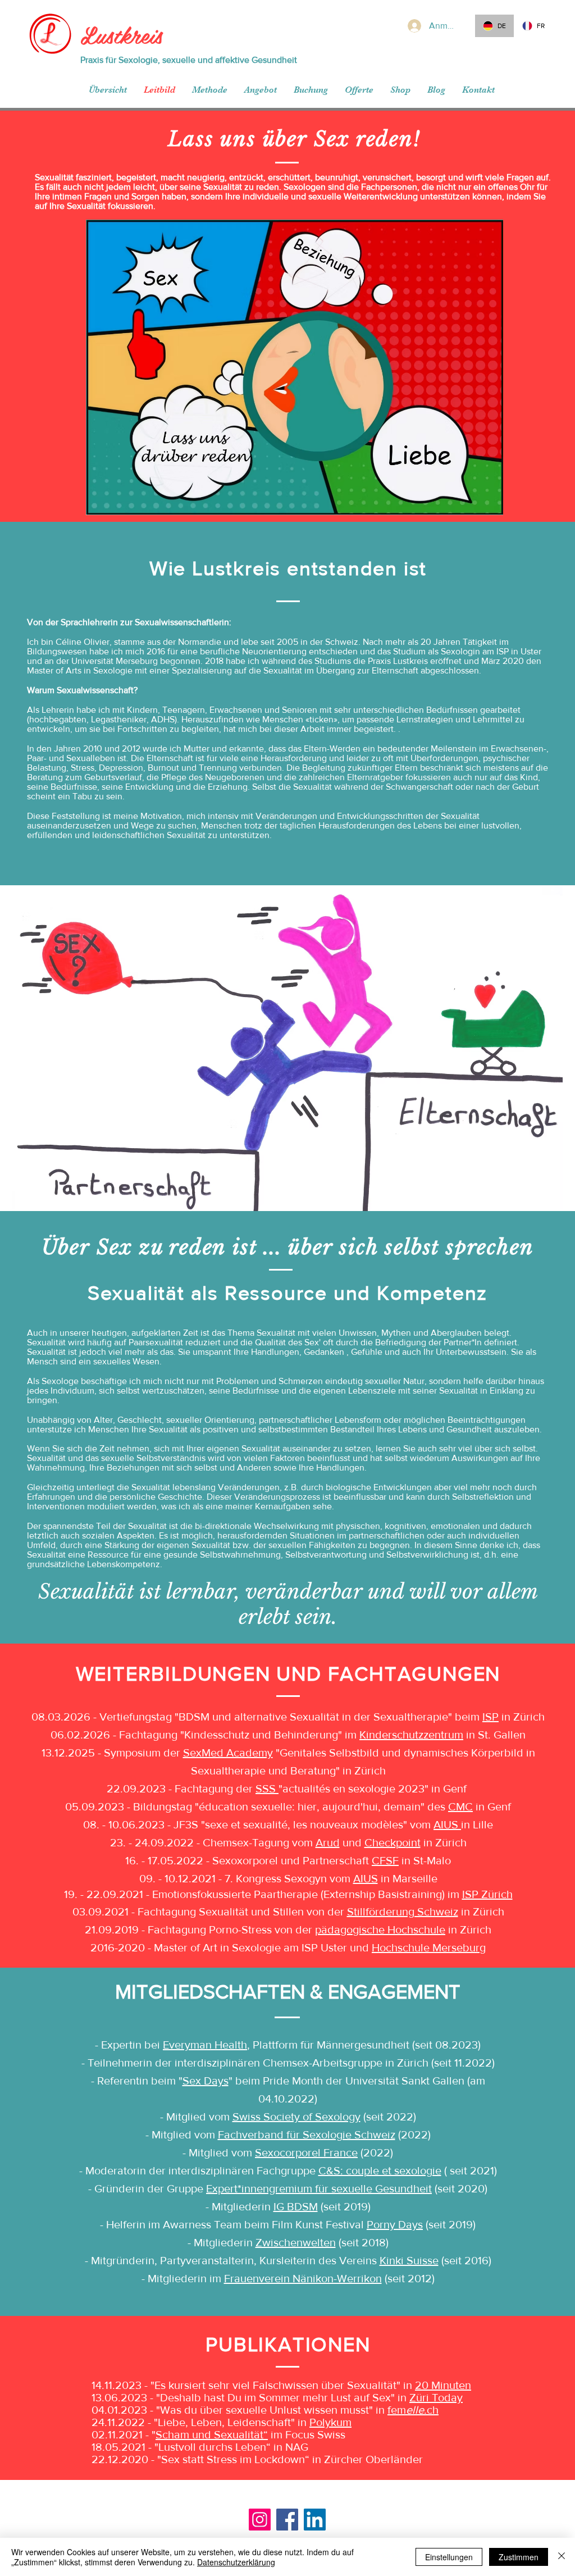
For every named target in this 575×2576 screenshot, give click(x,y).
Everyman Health (205, 2045)
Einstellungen (449, 2557)
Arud (328, 1842)
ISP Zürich (487, 1894)
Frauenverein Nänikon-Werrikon (303, 2278)
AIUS (447, 1824)
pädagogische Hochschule (380, 1929)
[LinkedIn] (315, 2520)
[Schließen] (562, 2557)
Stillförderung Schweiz (403, 1911)
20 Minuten (443, 2385)
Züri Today (436, 2397)
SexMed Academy (228, 1753)
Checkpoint (393, 1842)
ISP (490, 1717)
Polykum (330, 2422)
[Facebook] (287, 2520)
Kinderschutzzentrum (411, 1735)
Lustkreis (121, 34)
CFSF (385, 1860)
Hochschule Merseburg (429, 1947)
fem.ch (413, 2410)
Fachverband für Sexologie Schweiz (307, 2134)
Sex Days (206, 2081)
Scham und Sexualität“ (212, 2434)
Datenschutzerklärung (236, 2562)
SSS (267, 1788)
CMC (460, 1806)
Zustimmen (519, 2557)
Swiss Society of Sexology (296, 2117)
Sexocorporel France (306, 2152)
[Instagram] (260, 2520)
